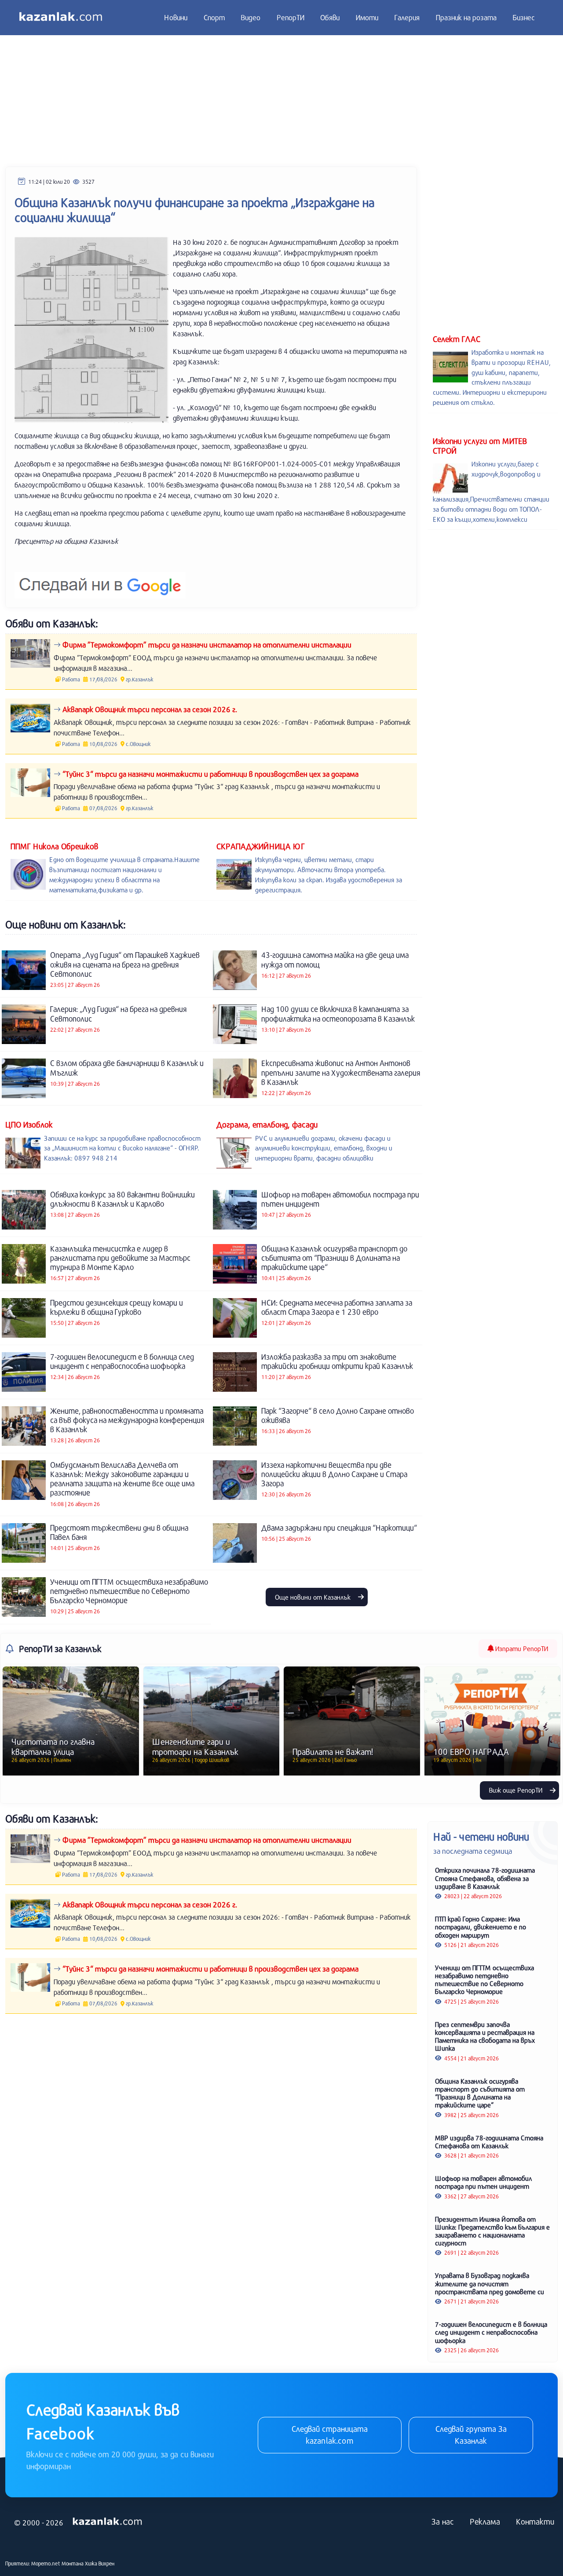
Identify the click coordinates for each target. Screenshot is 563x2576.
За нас (443, 2521)
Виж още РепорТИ (517, 1790)
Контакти (535, 2521)
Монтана (73, 2563)
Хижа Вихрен (100, 2563)
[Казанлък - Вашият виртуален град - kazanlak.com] (61, 18)
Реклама (485, 2521)
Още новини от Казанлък (314, 1597)
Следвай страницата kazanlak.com (330, 2435)
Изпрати (521, 1648)
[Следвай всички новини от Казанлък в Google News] (100, 580)
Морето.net (46, 2563)
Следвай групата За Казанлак (471, 2435)
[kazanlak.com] (107, 2522)
